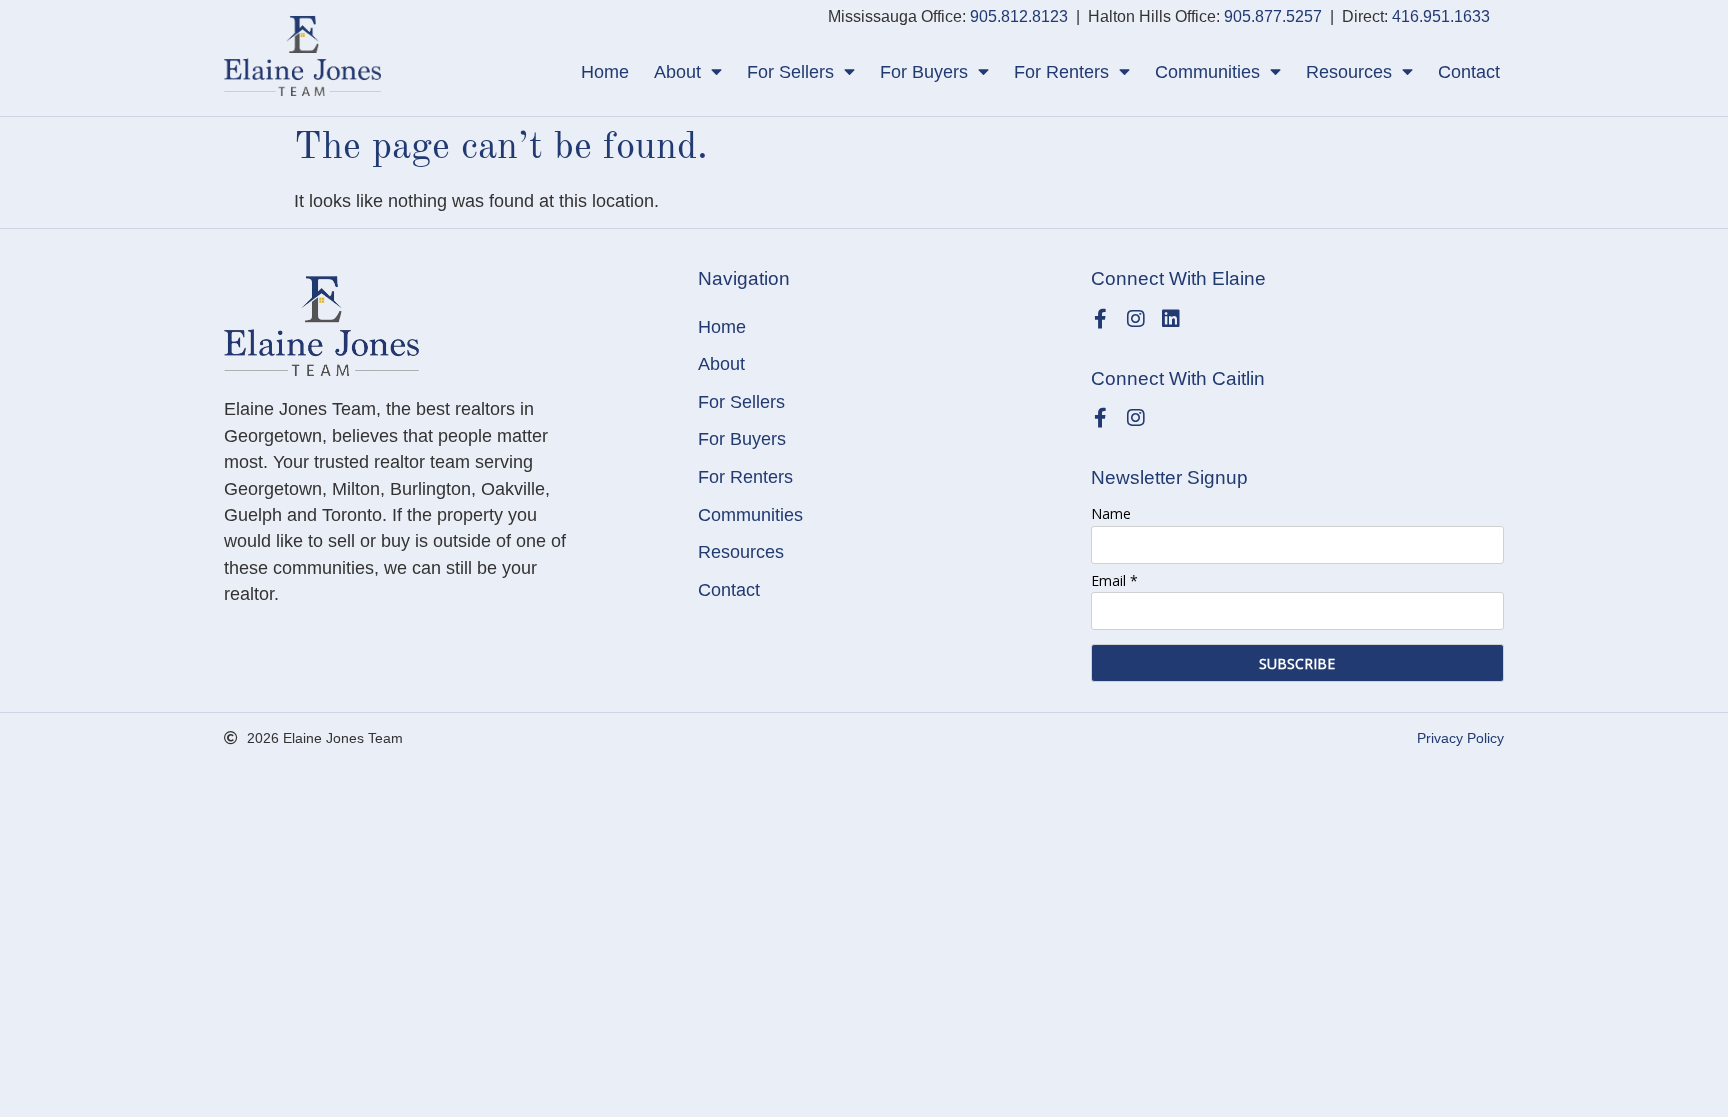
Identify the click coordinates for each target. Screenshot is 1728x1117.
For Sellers (790, 72)
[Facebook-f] (1101, 319)
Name (1111, 513)
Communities (1207, 72)
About (677, 72)
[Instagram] (1136, 319)
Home (605, 72)
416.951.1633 (1441, 16)
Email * (1114, 580)
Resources (1349, 72)
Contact (1469, 72)
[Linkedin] (1171, 319)
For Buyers (924, 72)
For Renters (1061, 72)
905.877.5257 (1273, 16)
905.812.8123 (1019, 16)
